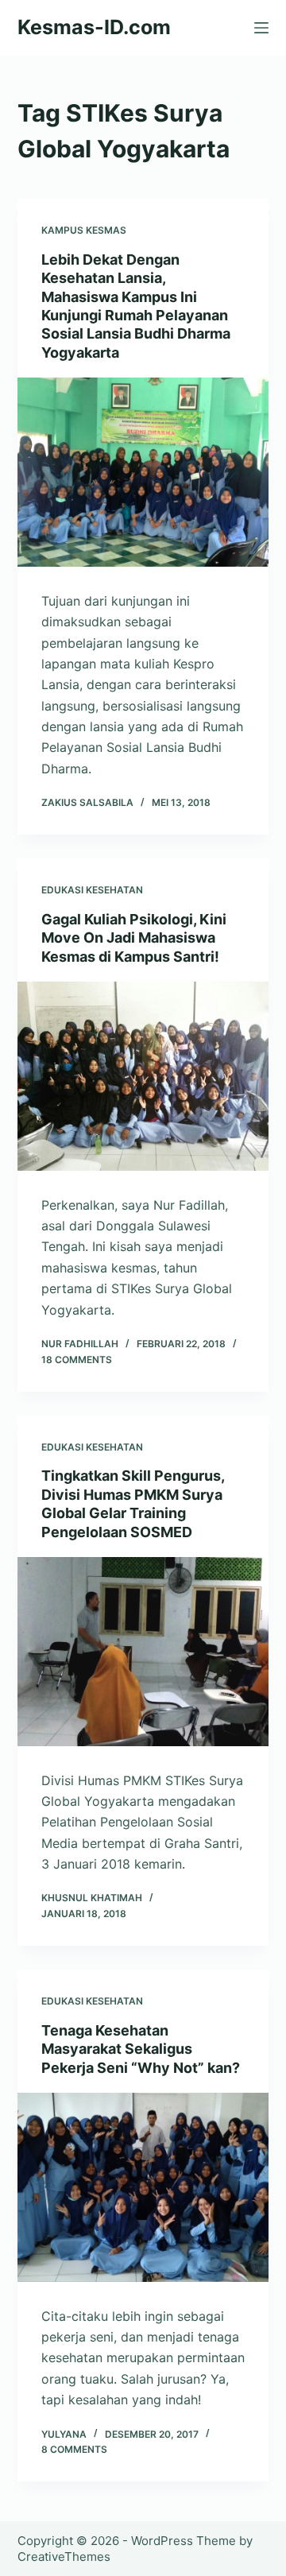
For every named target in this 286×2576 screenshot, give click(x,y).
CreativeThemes (64, 2557)
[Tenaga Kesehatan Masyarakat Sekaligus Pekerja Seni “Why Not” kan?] (143, 2187)
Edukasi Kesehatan (92, 890)
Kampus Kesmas (84, 230)
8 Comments (74, 2449)
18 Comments (77, 1360)
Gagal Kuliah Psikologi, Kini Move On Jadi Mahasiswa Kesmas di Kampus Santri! (134, 938)
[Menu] (261, 28)
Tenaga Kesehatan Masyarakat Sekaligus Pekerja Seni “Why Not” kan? (141, 2049)
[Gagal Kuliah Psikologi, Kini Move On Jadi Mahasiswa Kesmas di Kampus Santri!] (143, 1076)
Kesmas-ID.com (94, 27)
